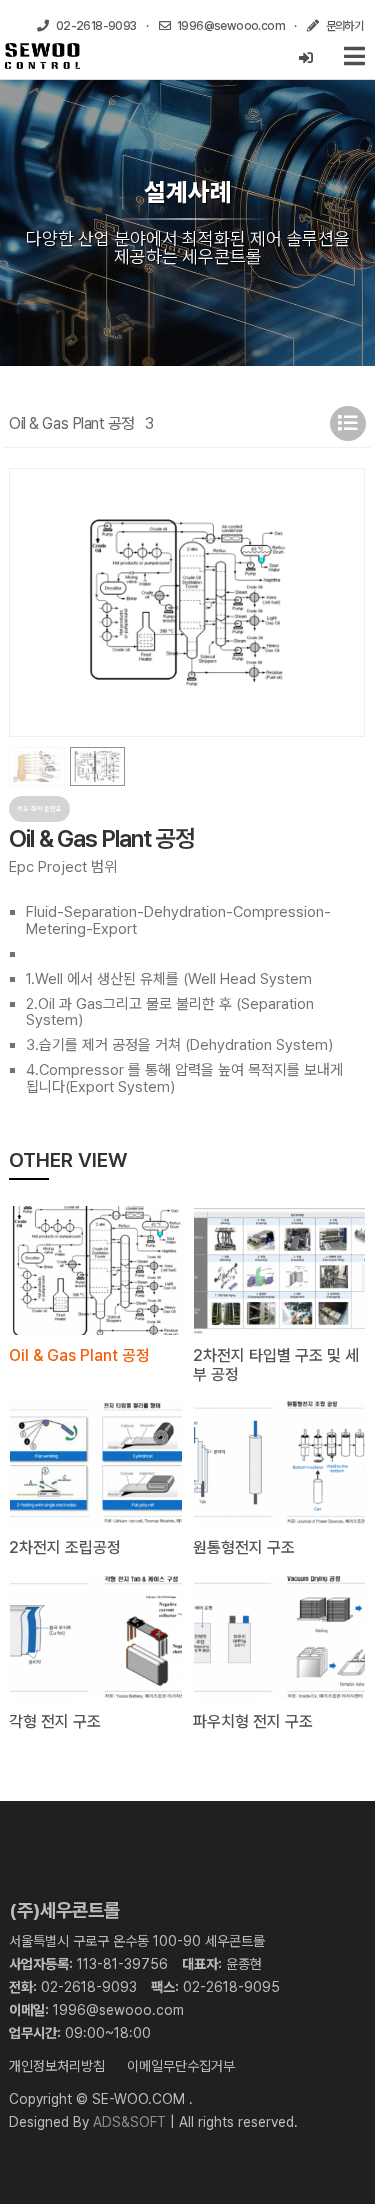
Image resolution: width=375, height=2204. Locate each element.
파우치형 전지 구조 (253, 1721)
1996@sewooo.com (118, 2010)
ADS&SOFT (129, 2122)
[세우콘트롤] (42, 56)
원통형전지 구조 (244, 1547)
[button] (342, 602)
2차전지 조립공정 (65, 1547)
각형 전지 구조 (55, 1721)
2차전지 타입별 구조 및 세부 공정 (276, 1365)
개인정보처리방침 (57, 2066)
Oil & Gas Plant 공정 (79, 1355)
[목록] (348, 423)
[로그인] (306, 58)
